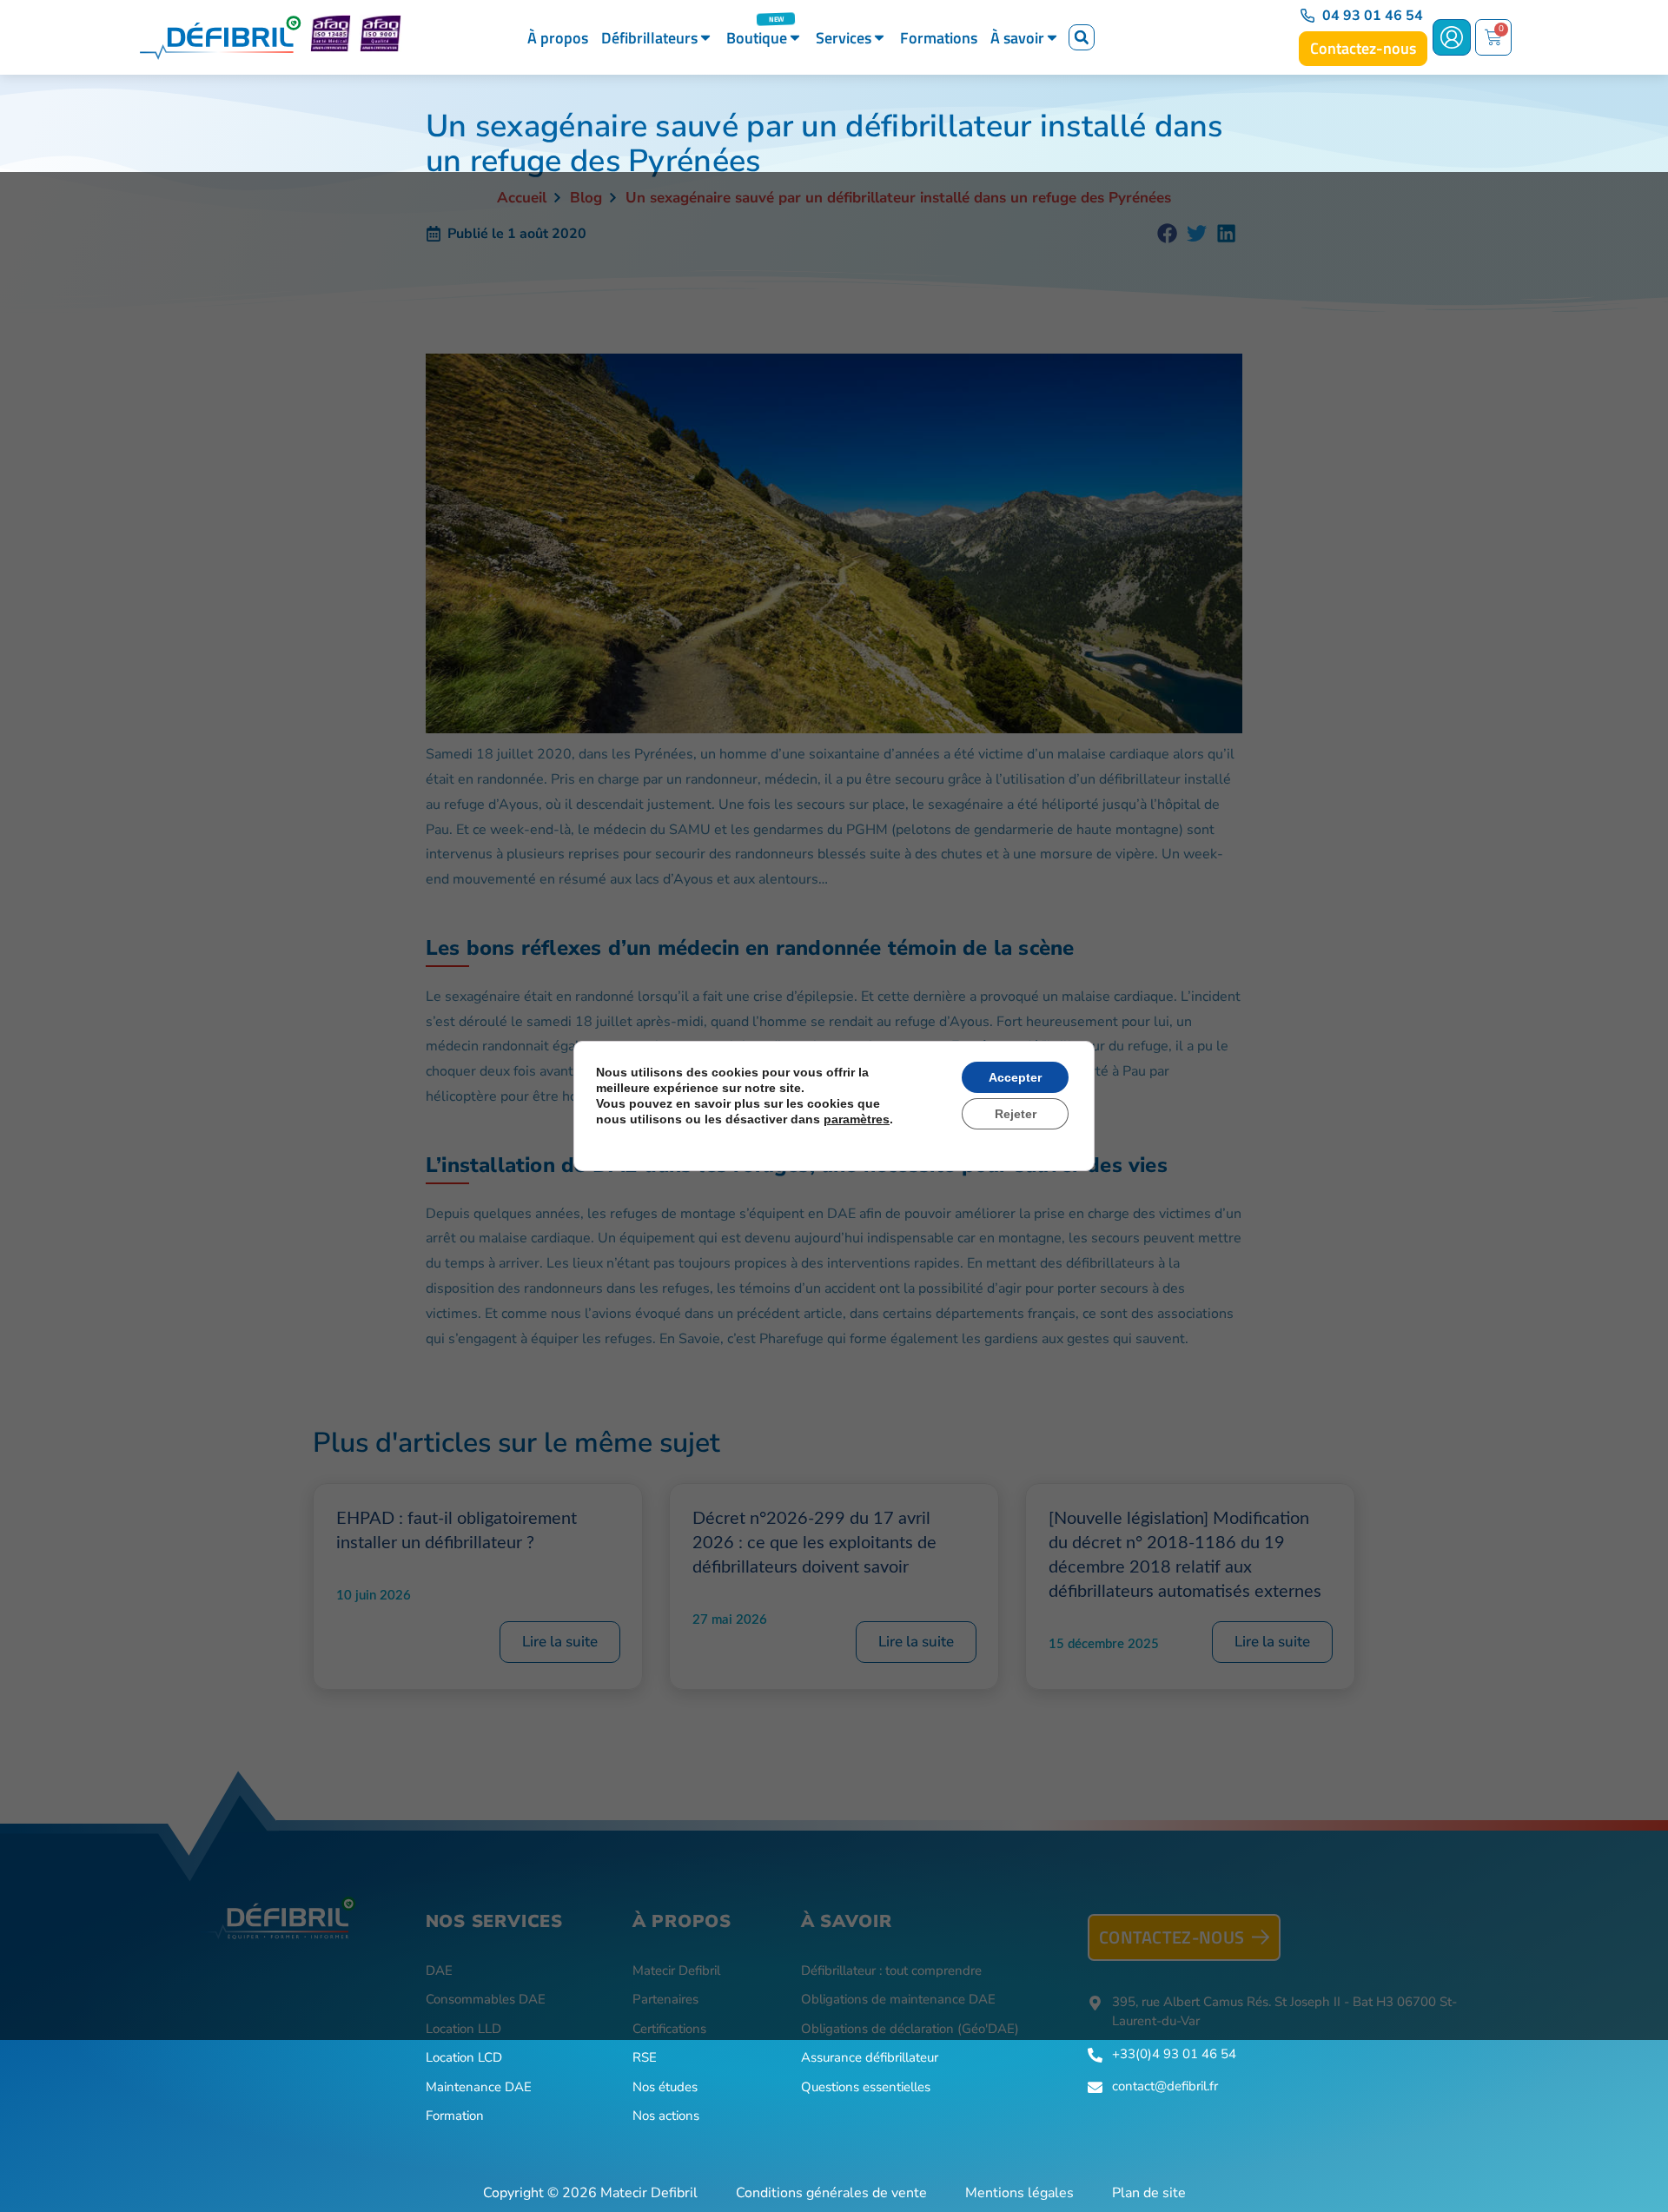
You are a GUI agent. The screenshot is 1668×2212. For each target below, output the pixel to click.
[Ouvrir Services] (879, 38)
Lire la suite (560, 1642)
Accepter (1015, 1077)
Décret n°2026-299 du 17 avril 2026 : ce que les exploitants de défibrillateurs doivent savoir (814, 1543)
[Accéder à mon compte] (1452, 37)
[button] (1082, 37)
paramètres (857, 1119)
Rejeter (1016, 1114)
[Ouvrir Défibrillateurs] (705, 38)
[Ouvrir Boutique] (795, 38)
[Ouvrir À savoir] (1052, 38)
